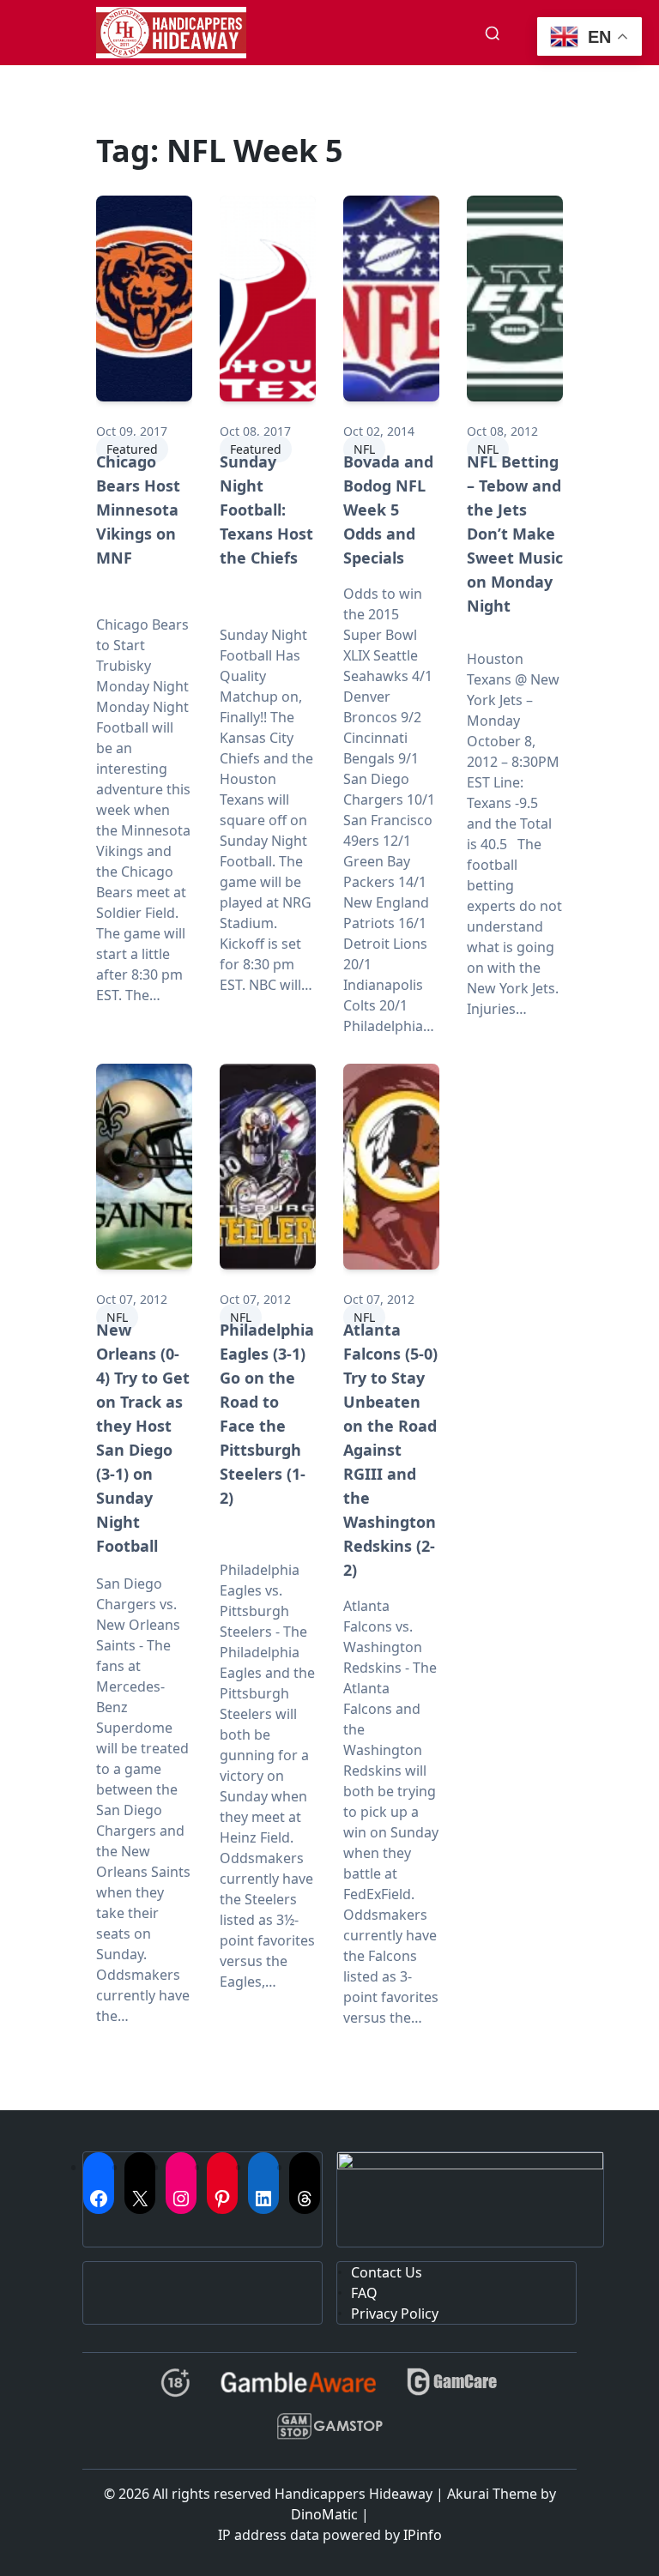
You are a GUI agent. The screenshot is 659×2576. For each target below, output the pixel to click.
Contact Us (387, 2272)
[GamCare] (452, 2389)
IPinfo (423, 2535)
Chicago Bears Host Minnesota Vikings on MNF (138, 510)
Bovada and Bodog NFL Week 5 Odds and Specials (388, 510)
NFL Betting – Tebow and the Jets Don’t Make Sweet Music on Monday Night (515, 534)
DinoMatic (324, 2514)
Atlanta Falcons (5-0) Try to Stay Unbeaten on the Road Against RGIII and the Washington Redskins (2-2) (390, 1450)
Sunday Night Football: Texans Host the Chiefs (266, 510)
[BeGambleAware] (298, 2389)
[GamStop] (329, 2433)
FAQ (364, 2293)
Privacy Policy (395, 2314)
